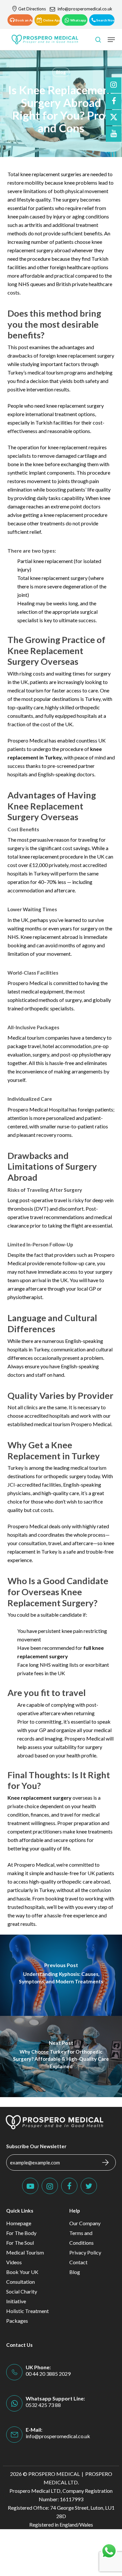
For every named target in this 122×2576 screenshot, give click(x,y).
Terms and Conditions (81, 2238)
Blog (61, 72)
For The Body (21, 2233)
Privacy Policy (85, 2252)
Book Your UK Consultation (22, 2277)
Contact (78, 2262)
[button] (20, 20)
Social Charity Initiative (22, 2296)
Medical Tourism (25, 2252)
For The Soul (20, 2243)
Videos (14, 2262)
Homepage (19, 2223)
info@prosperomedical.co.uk (85, 9)
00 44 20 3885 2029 (48, 2374)
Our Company (85, 2223)
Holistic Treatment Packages (27, 2316)
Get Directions (32, 9)
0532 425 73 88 (43, 2405)
